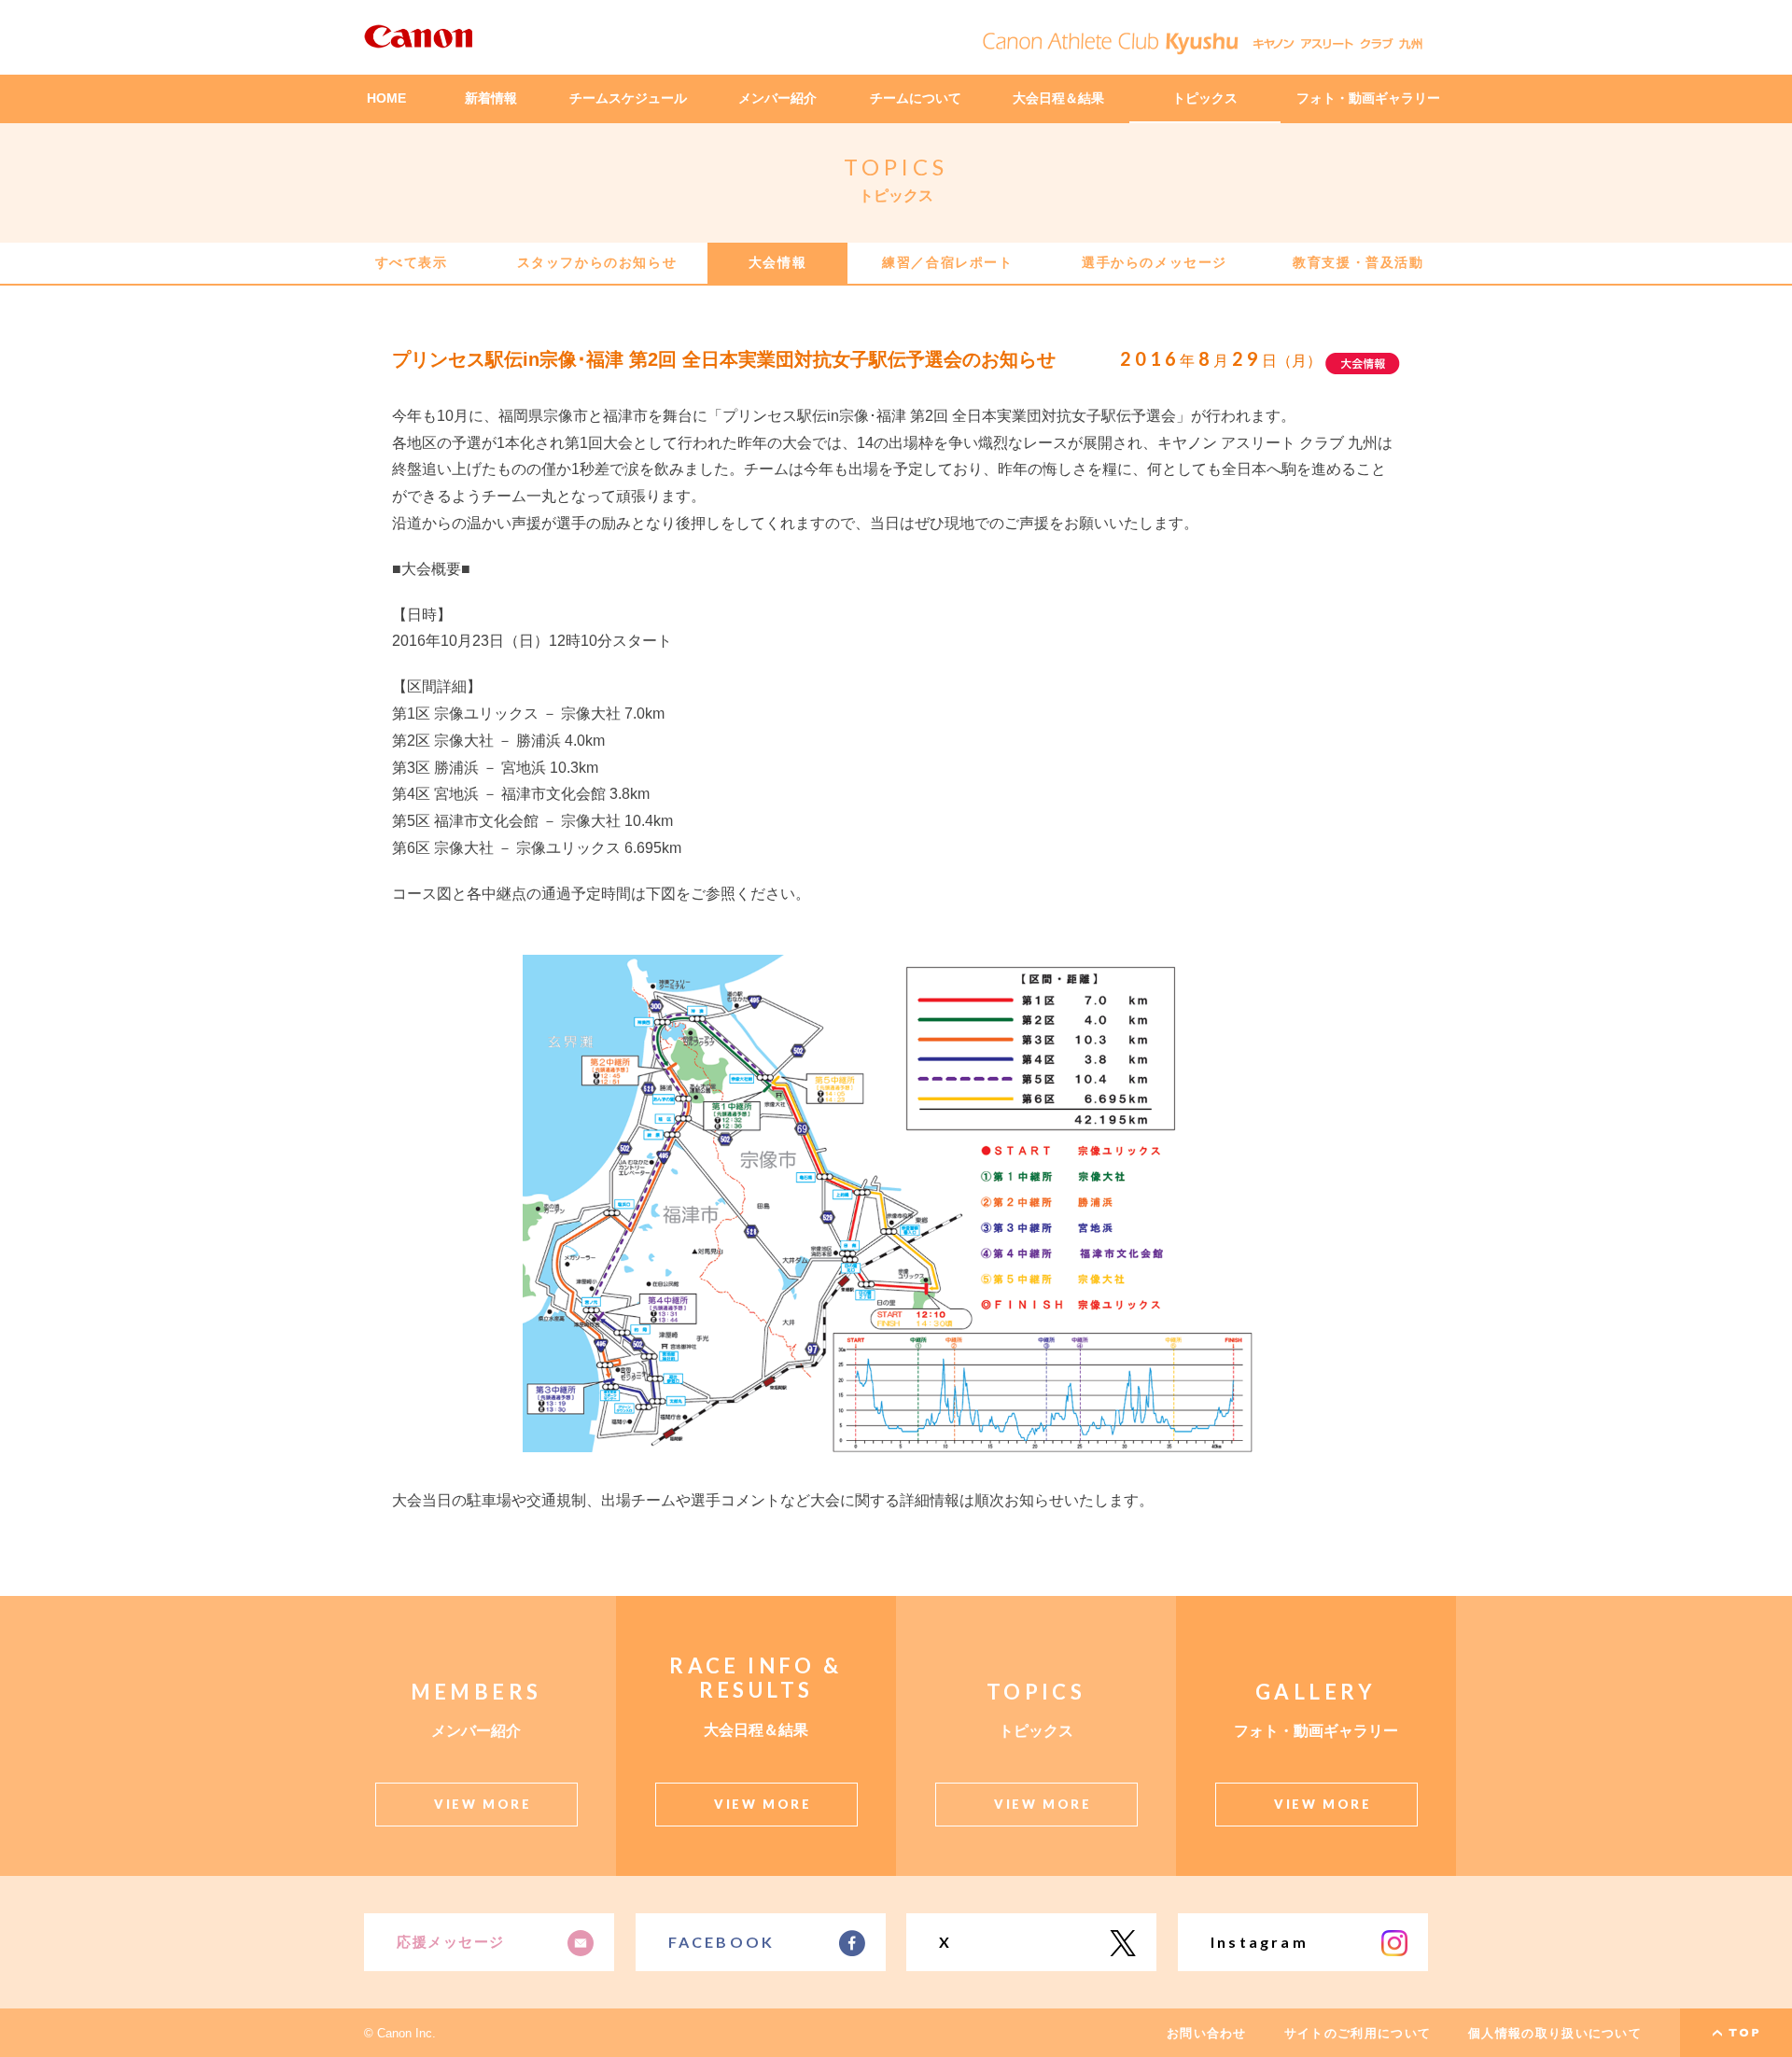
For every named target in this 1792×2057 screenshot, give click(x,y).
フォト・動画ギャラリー (1368, 98)
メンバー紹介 (777, 98)
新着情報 (491, 98)
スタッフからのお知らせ (597, 262)
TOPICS (896, 167)
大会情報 (777, 262)
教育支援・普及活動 (1358, 262)
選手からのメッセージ (1155, 262)
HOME (386, 98)
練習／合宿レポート (947, 262)
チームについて (916, 98)
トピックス (1205, 98)
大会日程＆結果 (1058, 98)
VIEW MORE (483, 1804)
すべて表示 (412, 262)
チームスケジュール (628, 98)
